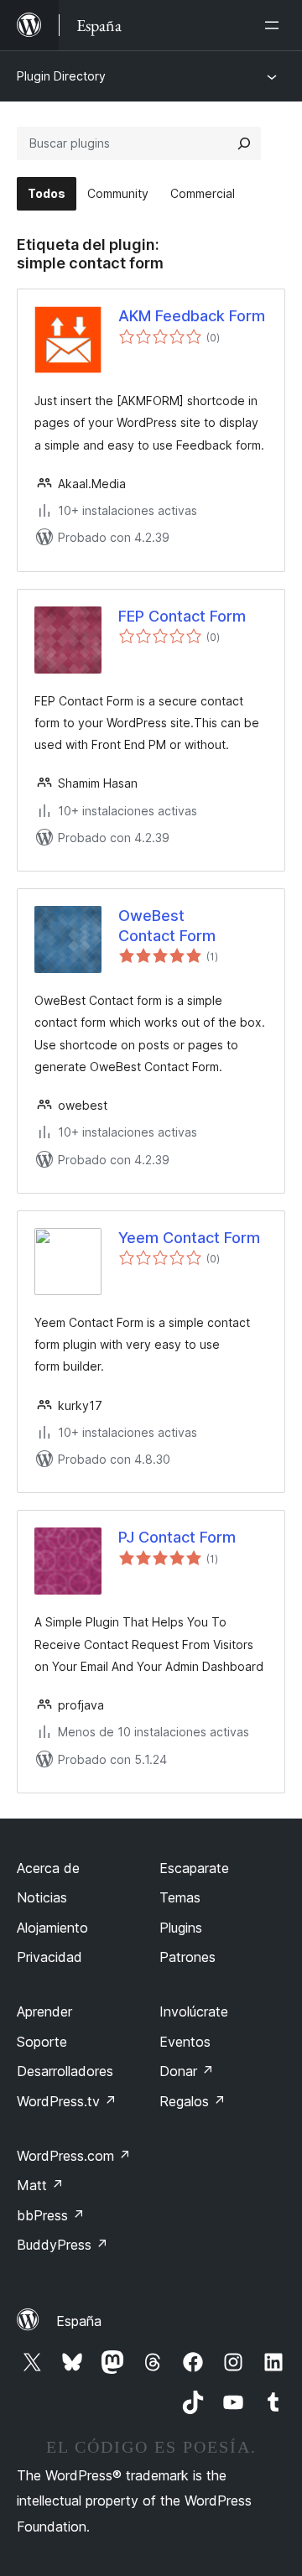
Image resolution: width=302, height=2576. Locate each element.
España (79, 2321)
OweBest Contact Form (167, 925)
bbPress (51, 2215)
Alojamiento (52, 1928)
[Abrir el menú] (275, 25)
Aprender (44, 2011)
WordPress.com (74, 2156)
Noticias (42, 1897)
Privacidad (49, 1957)
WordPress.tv (67, 2101)
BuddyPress (62, 2245)
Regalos (193, 2101)
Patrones (187, 1957)
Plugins (181, 1928)
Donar (187, 2071)
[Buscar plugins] (244, 143)
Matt (40, 2185)
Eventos (185, 2042)
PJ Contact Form (177, 1537)
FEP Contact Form (182, 616)
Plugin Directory (61, 76)
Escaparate (194, 1868)
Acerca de (48, 1868)
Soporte (42, 2042)
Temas (180, 1897)
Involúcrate (194, 2011)
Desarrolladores (65, 2071)
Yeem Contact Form (189, 1238)
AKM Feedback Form (192, 316)
